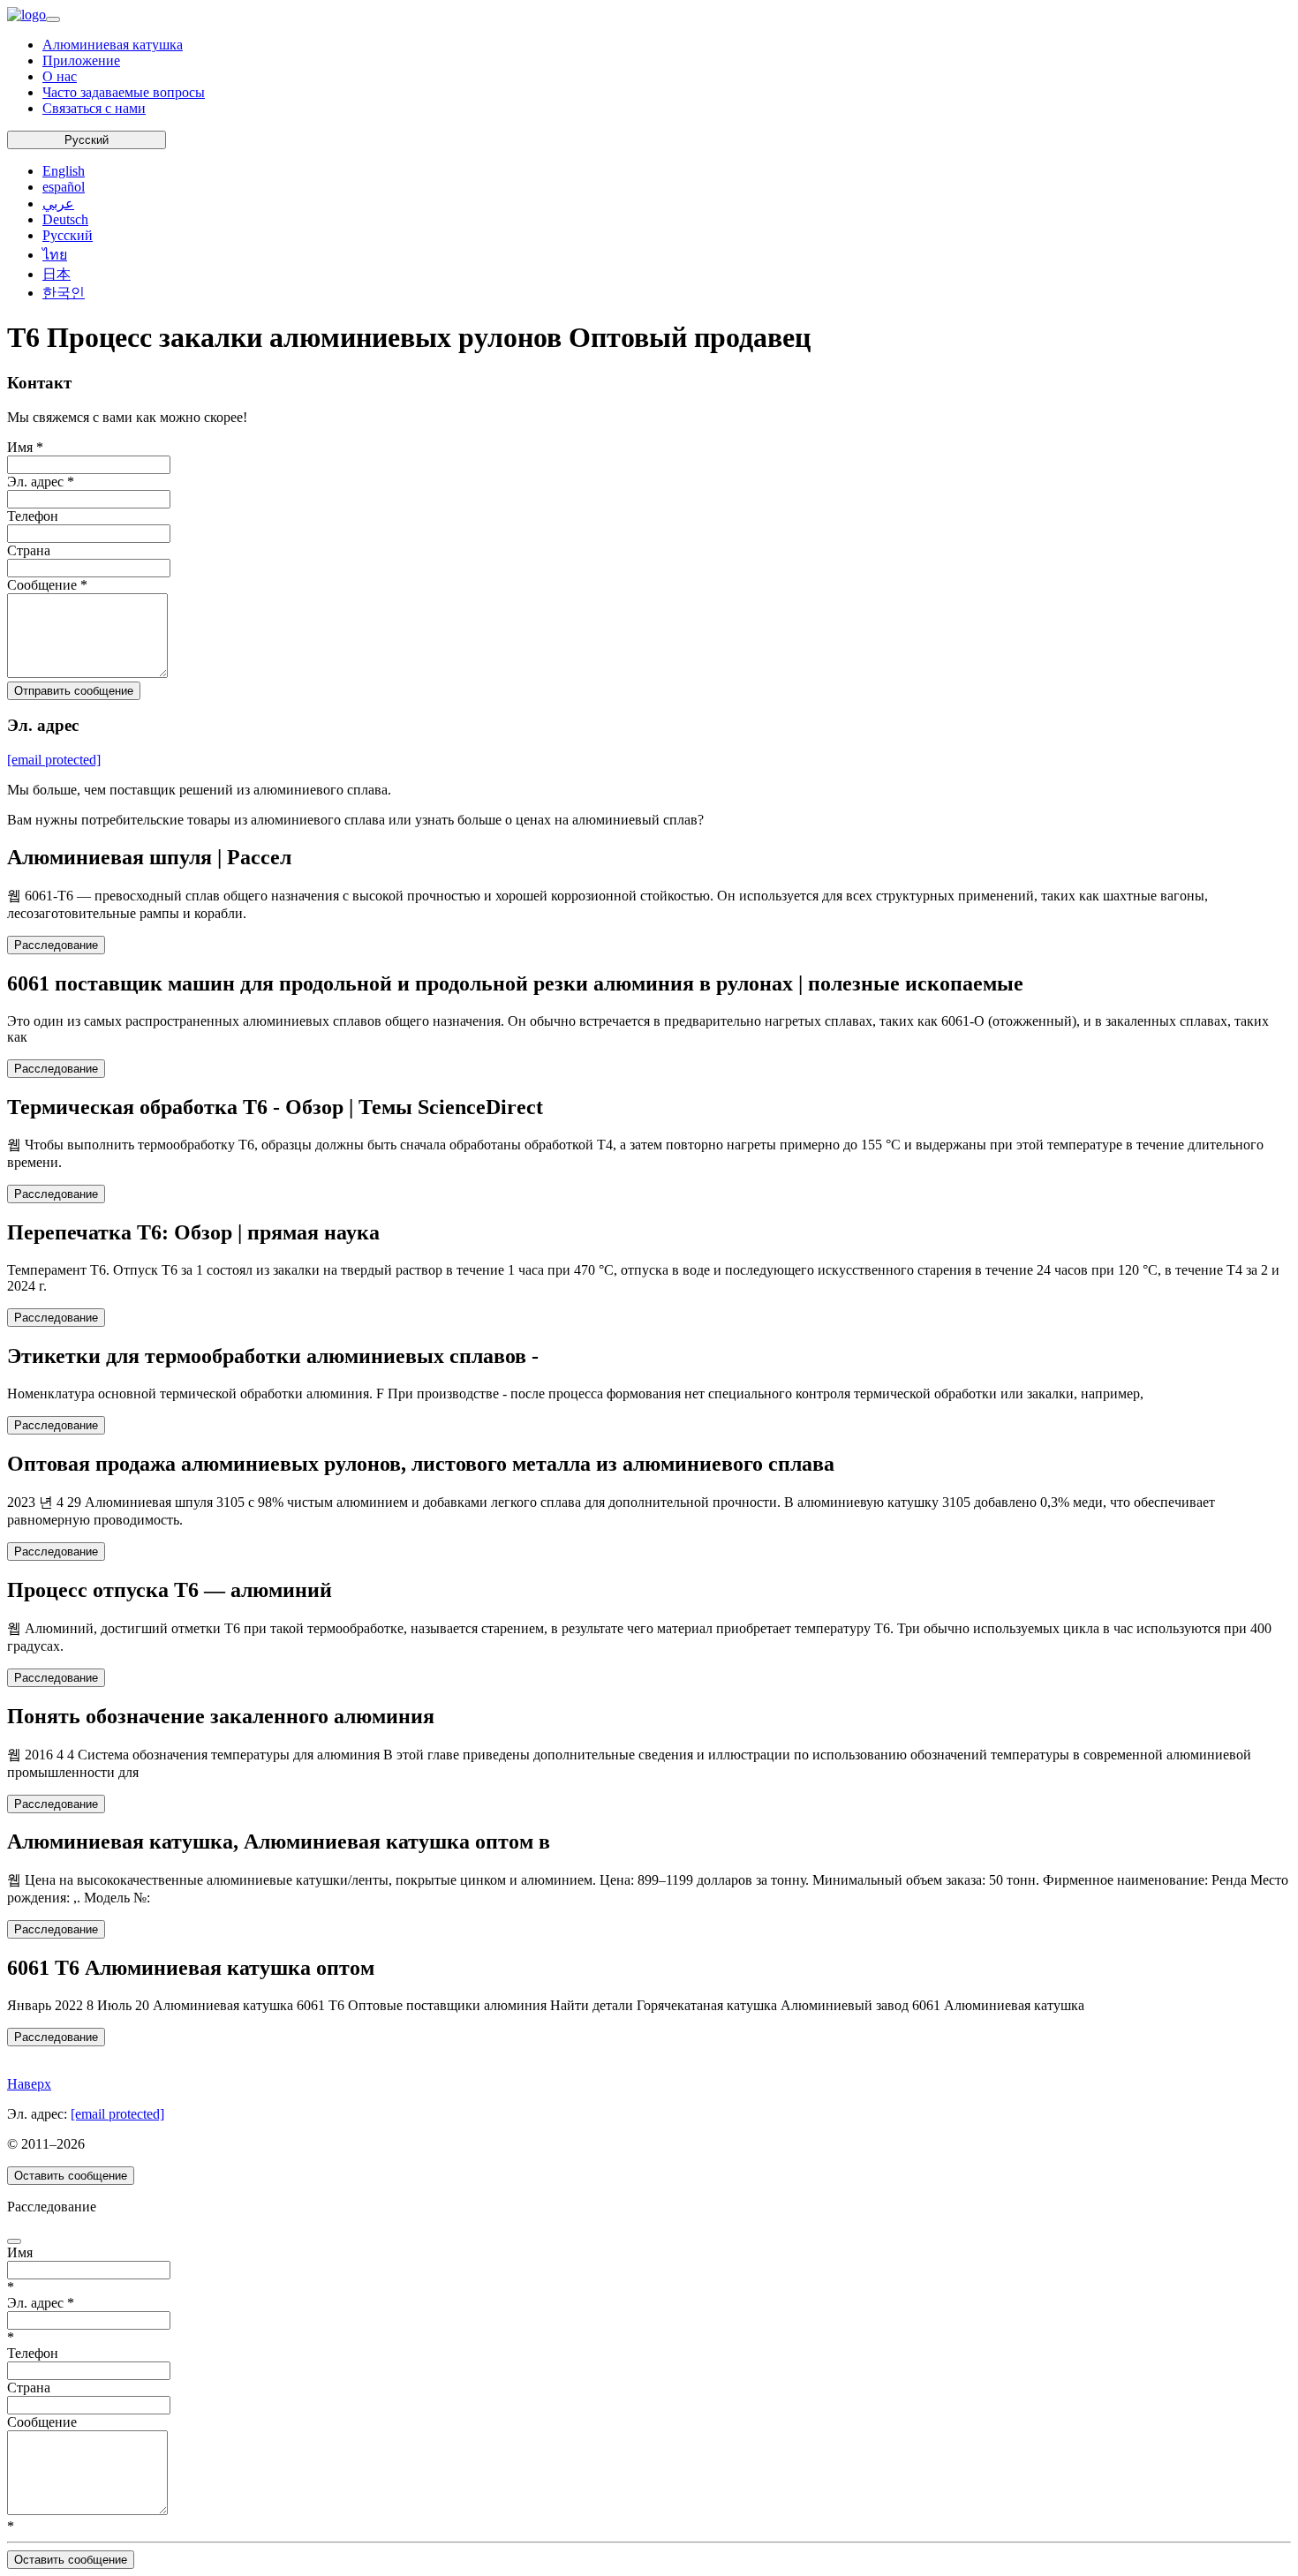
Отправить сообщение (74, 691)
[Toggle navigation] (53, 19)
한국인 (64, 293)
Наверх (29, 2084)
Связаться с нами (94, 108)
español (64, 187)
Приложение (81, 60)
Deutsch (65, 219)
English (64, 171)
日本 (57, 274)
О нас (60, 76)
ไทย (55, 255)
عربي (58, 203)
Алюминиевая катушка (113, 45)
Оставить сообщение (71, 2176)
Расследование (56, 945)
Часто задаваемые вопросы (124, 92)
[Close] (14, 2241)
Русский (87, 140)
